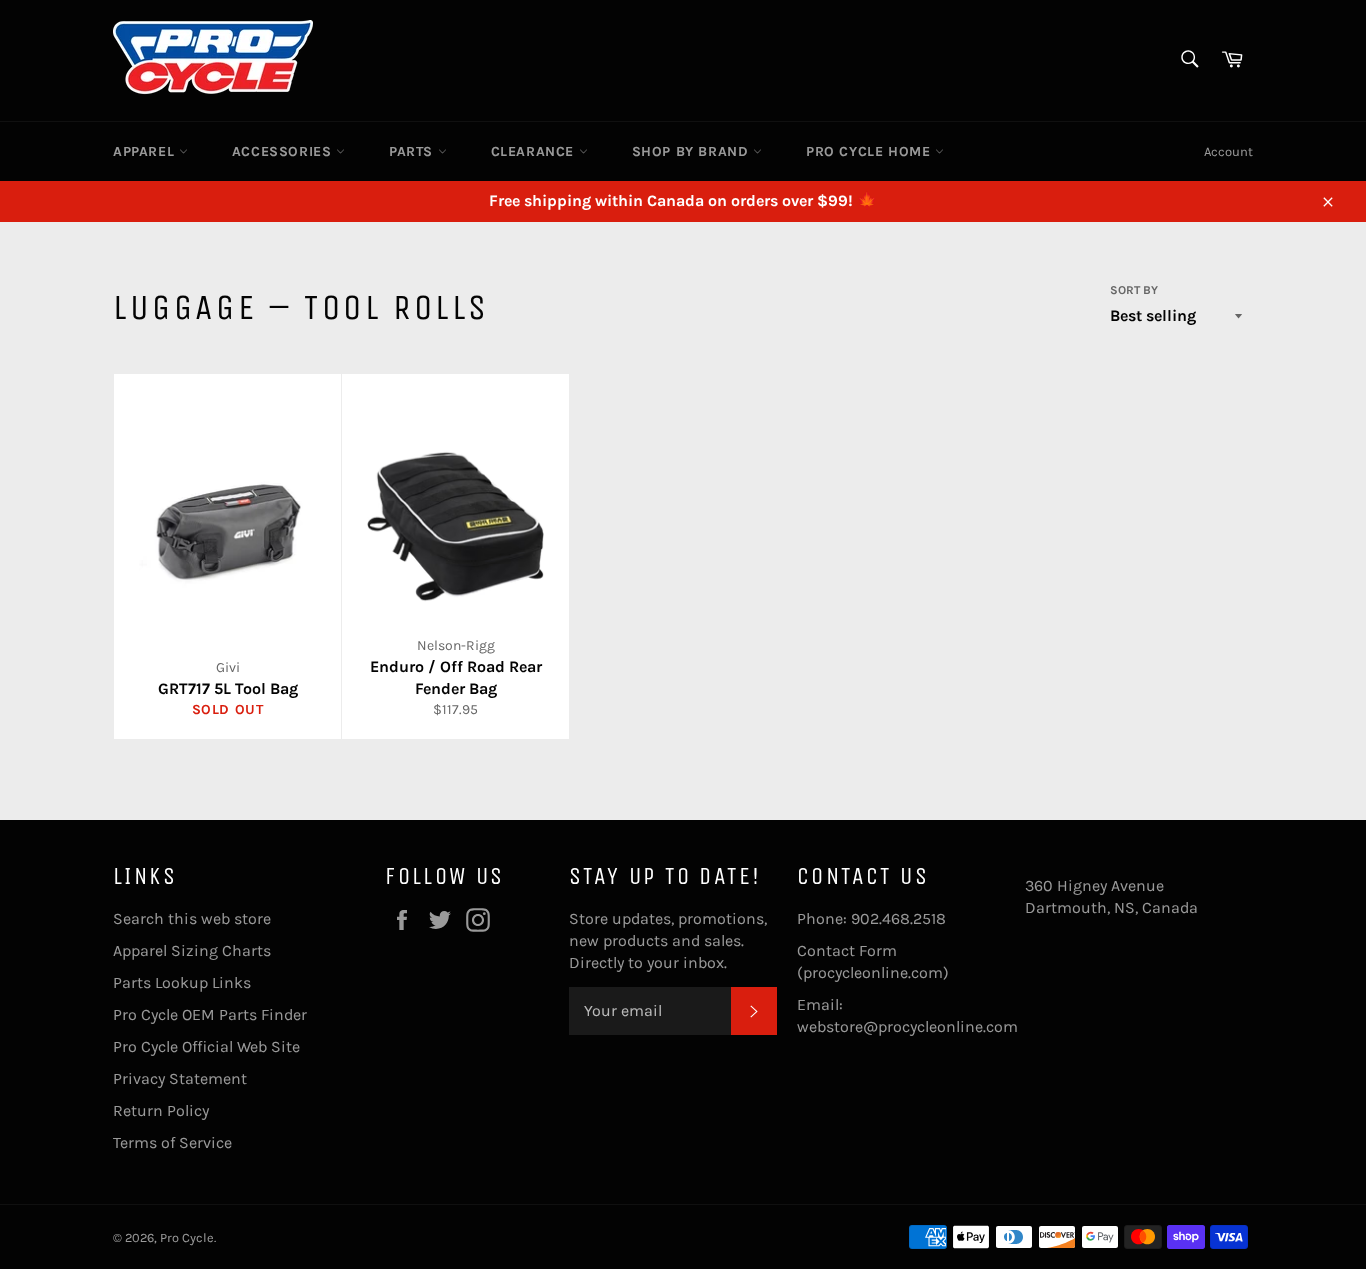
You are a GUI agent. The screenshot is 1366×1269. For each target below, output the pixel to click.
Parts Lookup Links (182, 982)
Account (1228, 151)
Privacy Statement (180, 1078)
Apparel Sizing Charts (192, 950)
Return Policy (161, 1110)
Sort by (1134, 290)
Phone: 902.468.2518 (871, 918)
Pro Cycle (187, 1237)
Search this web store (192, 918)
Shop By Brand (692, 151)
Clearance (535, 151)
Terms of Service (172, 1142)
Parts (413, 151)
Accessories (284, 151)
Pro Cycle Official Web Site (206, 1046)
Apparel (146, 151)
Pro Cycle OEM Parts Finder (210, 1014)
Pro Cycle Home (870, 151)
